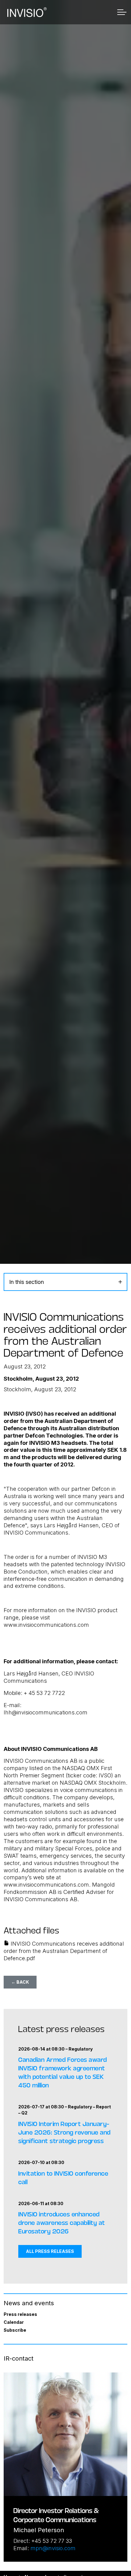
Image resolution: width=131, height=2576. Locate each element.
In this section (27, 1282)
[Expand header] (122, 12)
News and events (29, 2303)
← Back (20, 1982)
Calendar (14, 2322)
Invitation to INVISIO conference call (63, 2177)
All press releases (50, 2251)
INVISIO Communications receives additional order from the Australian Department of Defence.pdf (64, 1951)
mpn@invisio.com (53, 2548)
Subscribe (15, 2330)
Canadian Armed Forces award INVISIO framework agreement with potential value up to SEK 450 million (63, 2072)
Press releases (20, 2314)
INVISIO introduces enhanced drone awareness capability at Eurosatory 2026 (62, 2222)
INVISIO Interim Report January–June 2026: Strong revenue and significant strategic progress (64, 2132)
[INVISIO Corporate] (27, 12)
